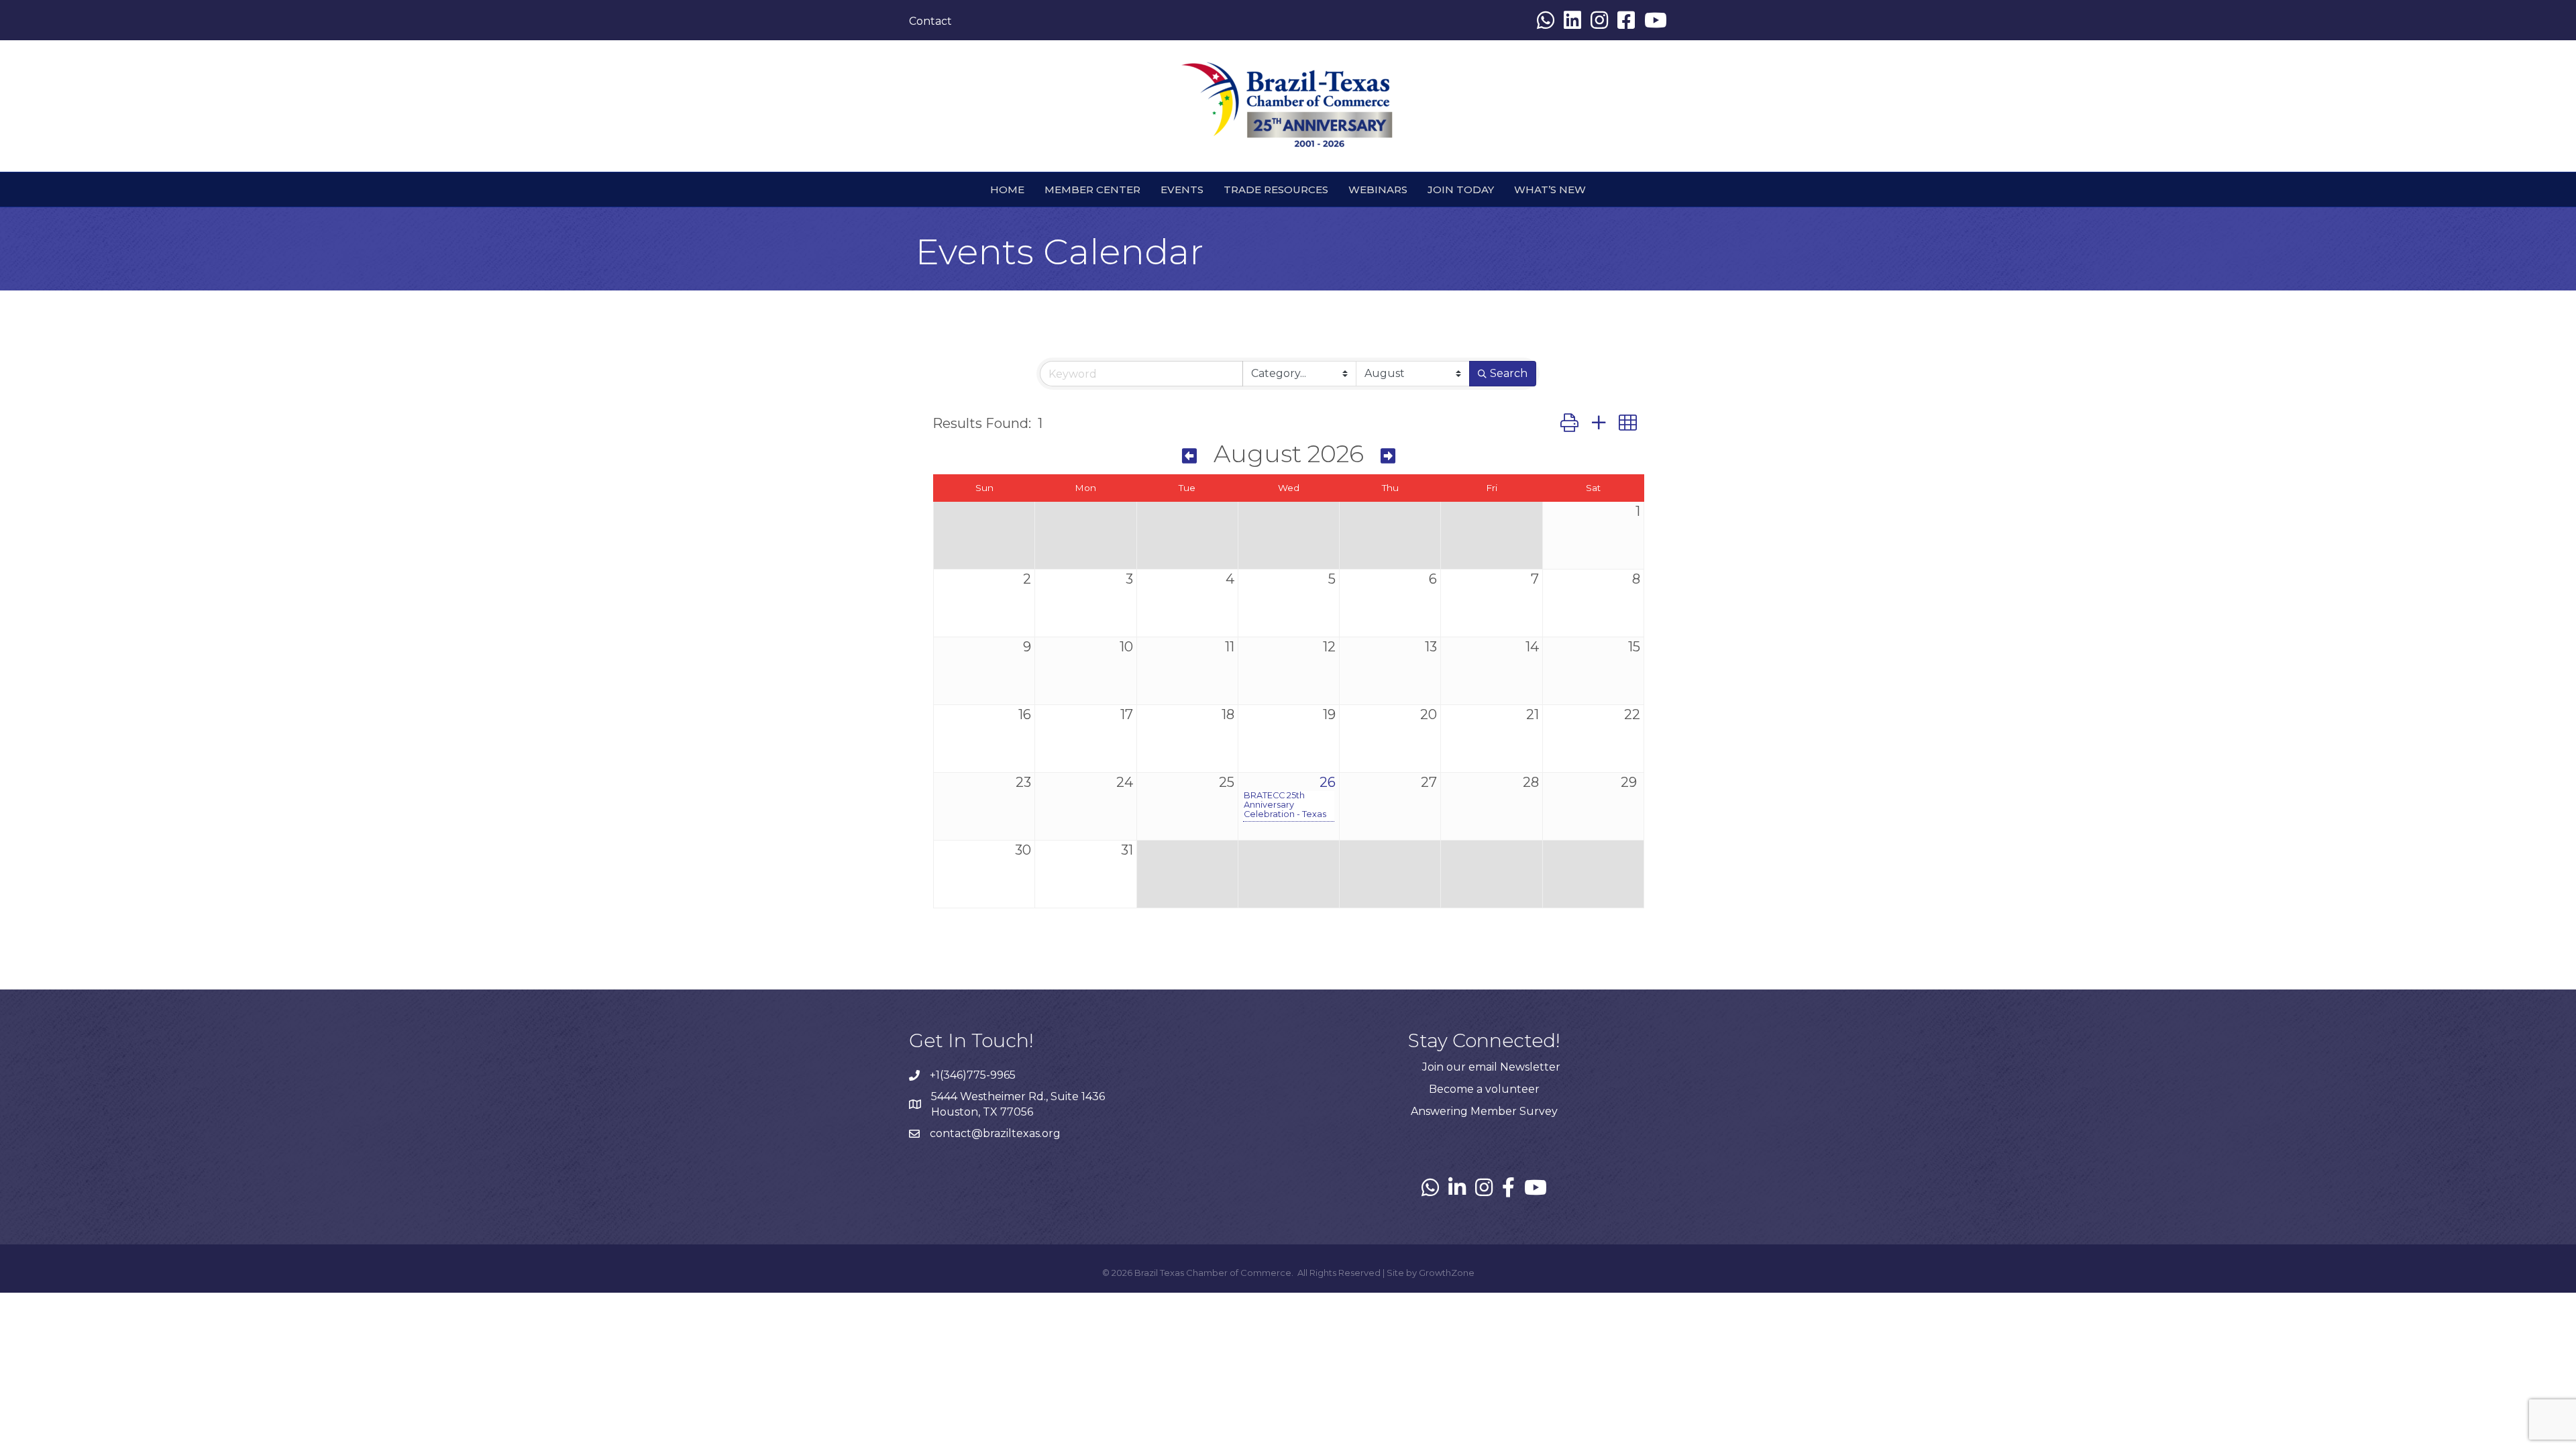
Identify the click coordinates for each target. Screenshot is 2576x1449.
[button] (1569, 423)
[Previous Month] (1189, 456)
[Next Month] (1388, 456)
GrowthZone (1447, 1273)
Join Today (1461, 190)
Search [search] (1509, 373)
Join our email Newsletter (1491, 1067)
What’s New (1550, 190)
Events (1182, 190)
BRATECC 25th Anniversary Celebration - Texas (1285, 805)
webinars (1378, 190)
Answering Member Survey (1484, 1111)
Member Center (1092, 190)
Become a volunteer (1484, 1089)
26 (1328, 782)
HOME (1007, 190)
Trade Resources (1276, 190)
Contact (930, 21)
